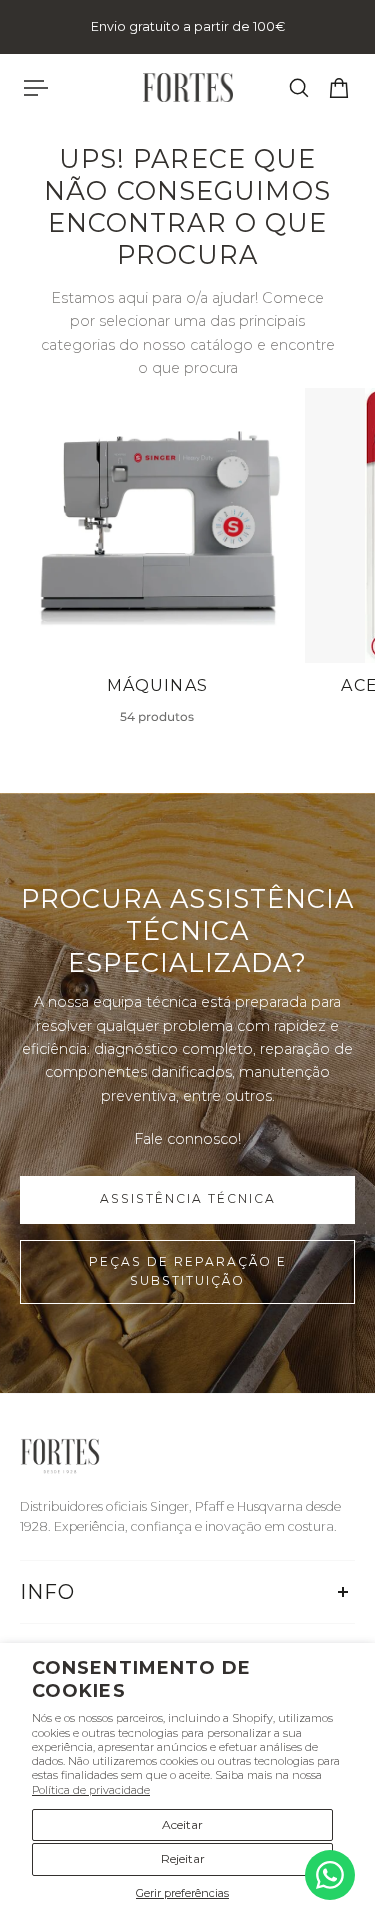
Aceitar (182, 1824)
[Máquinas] (157, 566)
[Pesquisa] (299, 88)
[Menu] (36, 88)
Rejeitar (183, 1858)
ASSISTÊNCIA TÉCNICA (188, 1198)
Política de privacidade (91, 1790)
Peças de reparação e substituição (188, 1271)
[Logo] (188, 87)
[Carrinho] (339, 88)
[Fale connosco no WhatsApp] (330, 1875)
